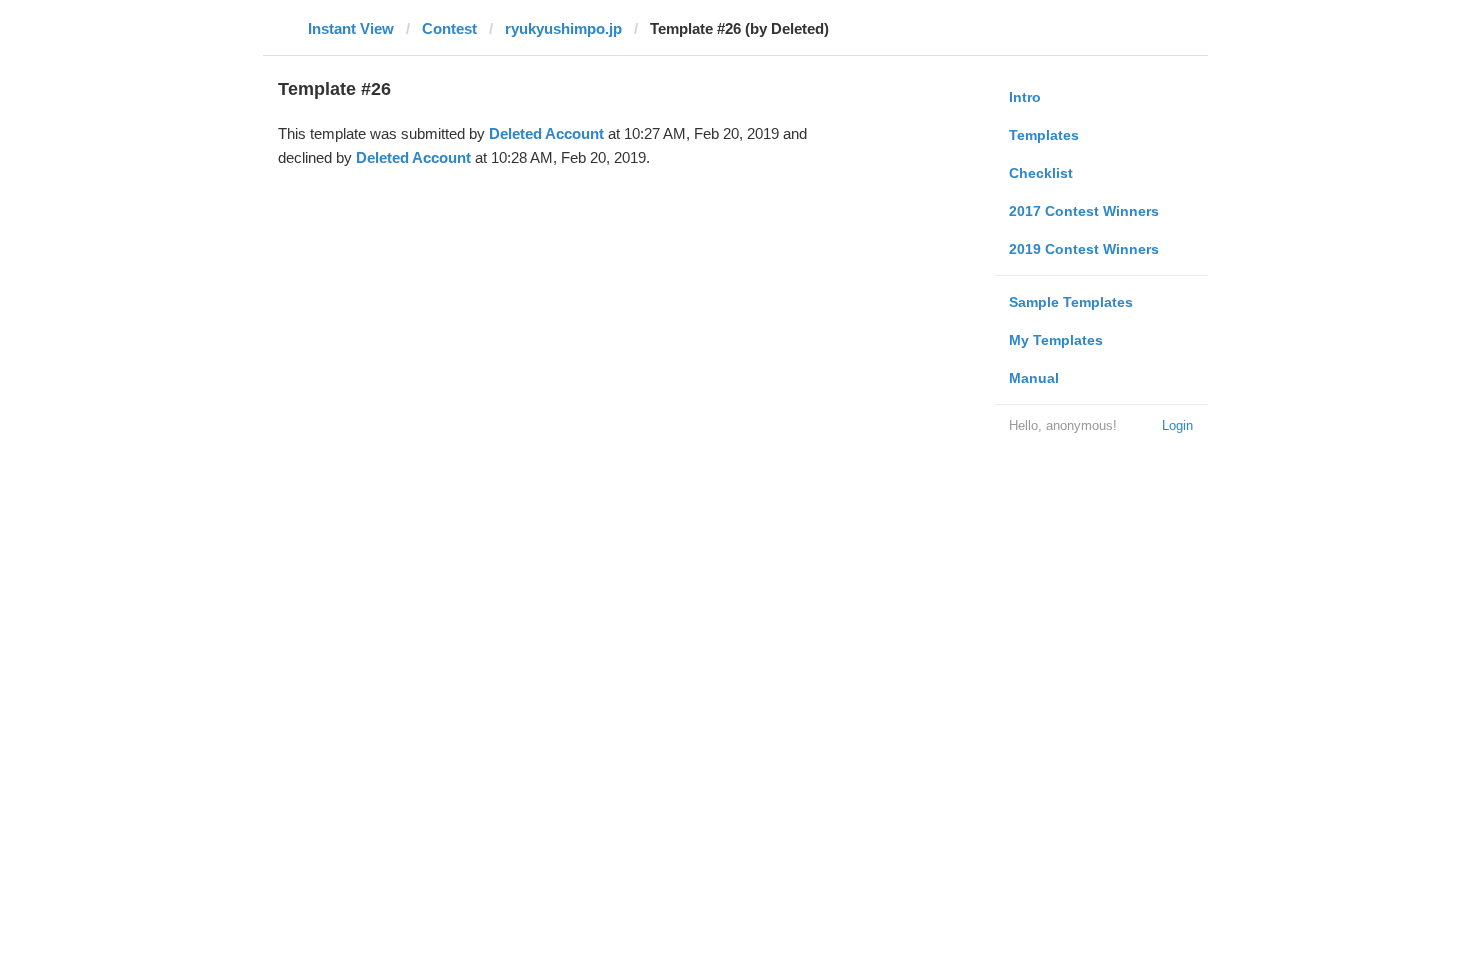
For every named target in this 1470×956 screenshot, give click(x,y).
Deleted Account (546, 133)
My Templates (1056, 340)
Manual (1034, 378)
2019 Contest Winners (1084, 249)
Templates (1044, 135)
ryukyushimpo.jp (563, 28)
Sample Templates (1071, 302)
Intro (1025, 97)
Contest (449, 28)
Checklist (1041, 173)
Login (1177, 425)
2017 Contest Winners (1084, 211)
